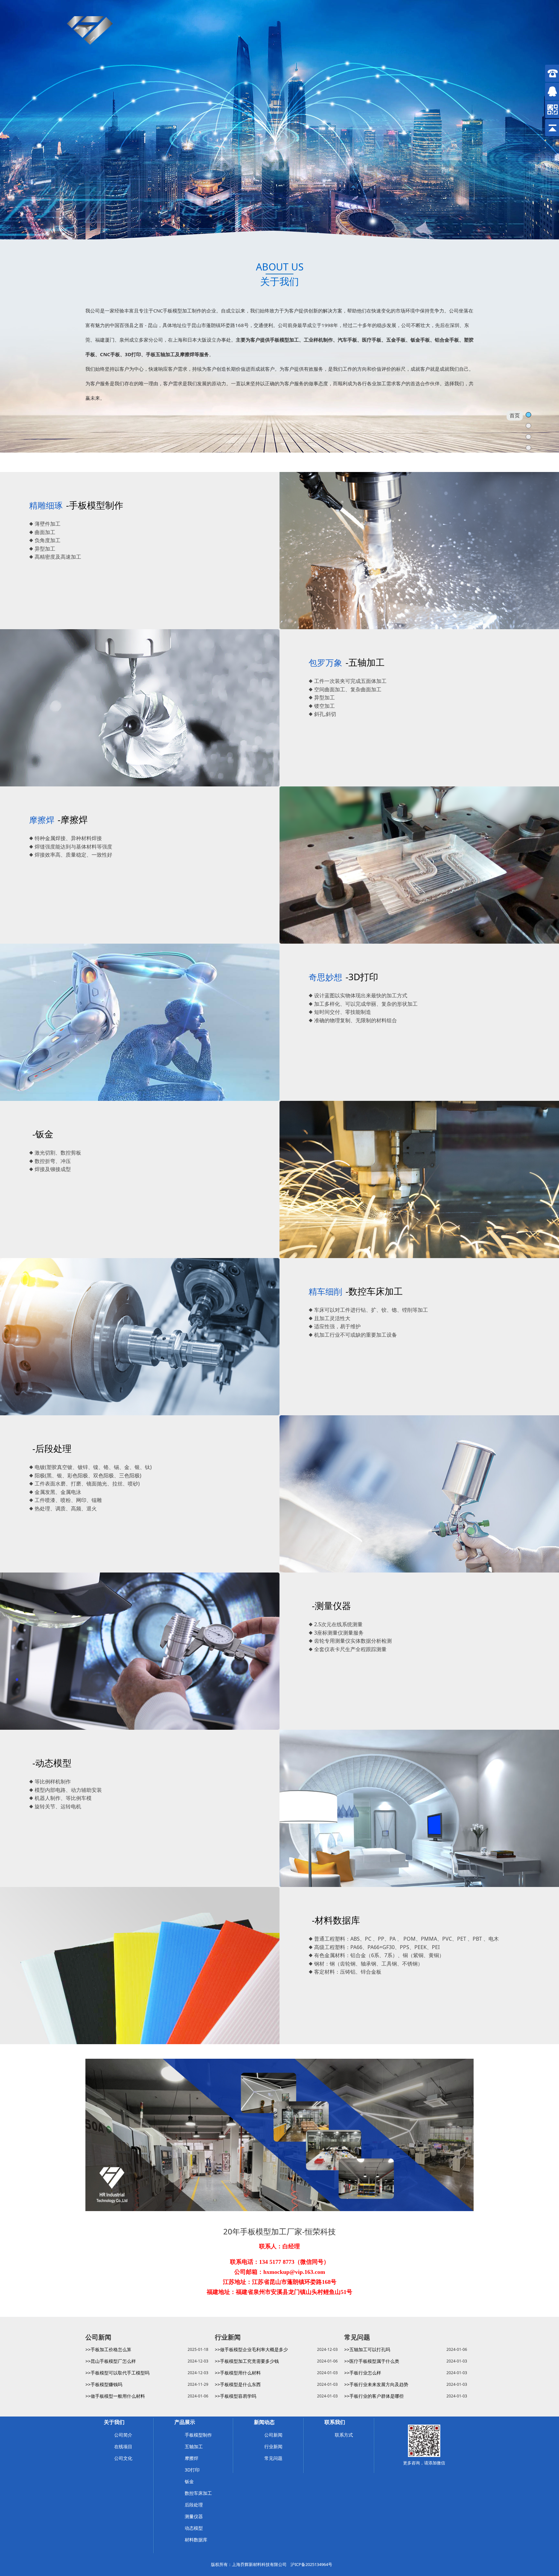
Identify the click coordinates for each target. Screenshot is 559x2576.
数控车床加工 (198, 2493)
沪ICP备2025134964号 (311, 2564)
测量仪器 (194, 2516)
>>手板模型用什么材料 (238, 2373)
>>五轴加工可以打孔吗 (367, 2349)
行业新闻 (273, 2446)
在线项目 (123, 2446)
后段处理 (194, 2505)
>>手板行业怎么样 (363, 2373)
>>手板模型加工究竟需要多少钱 (247, 2361)
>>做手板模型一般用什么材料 (115, 2396)
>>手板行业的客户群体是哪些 (374, 2396)
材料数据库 (196, 2540)
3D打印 (192, 2470)
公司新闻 (273, 2435)
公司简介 (123, 2435)
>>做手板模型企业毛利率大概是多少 (251, 2349)
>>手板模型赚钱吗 (104, 2384)
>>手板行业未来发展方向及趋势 (376, 2384)
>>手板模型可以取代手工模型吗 (117, 2373)
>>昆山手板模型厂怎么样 (111, 2361)
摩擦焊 (192, 2458)
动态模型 (194, 2528)
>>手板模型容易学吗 (236, 2396)
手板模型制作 (198, 2435)
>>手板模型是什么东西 (238, 2384)
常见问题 (273, 2458)
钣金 (189, 2481)
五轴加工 (194, 2446)
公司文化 (123, 2458)
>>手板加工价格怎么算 (108, 2349)
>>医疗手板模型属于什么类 (372, 2361)
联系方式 (344, 2435)
